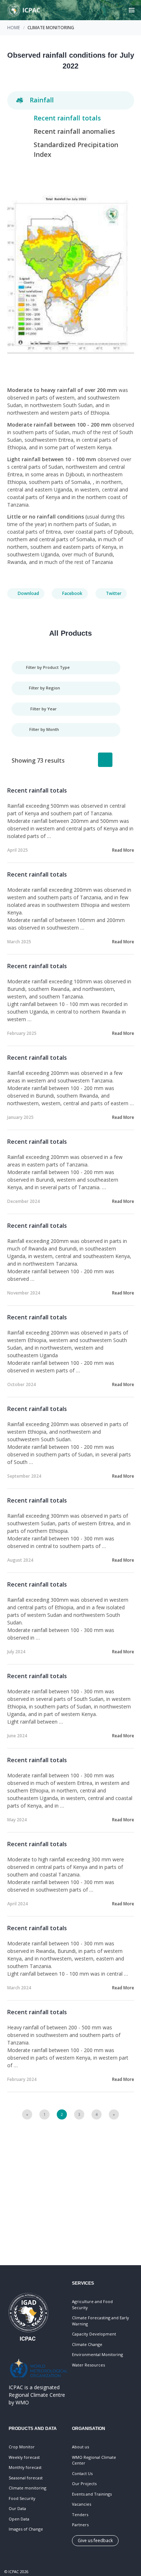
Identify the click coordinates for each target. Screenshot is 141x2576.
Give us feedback (95, 2540)
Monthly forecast (25, 2467)
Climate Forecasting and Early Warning (101, 2321)
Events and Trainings (92, 2494)
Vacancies (82, 2504)
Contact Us (82, 2473)
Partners (80, 2525)
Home (14, 28)
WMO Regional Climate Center (94, 2460)
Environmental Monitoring (97, 2354)
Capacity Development (94, 2334)
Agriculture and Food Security (92, 2304)
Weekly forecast (24, 2457)
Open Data (19, 2519)
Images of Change (26, 2529)
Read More (123, 850)
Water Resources (88, 2365)
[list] (105, 760)
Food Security (22, 2498)
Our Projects (84, 2484)
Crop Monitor (22, 2447)
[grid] (123, 760)
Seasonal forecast (26, 2478)
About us (80, 2447)
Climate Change (87, 2344)
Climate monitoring (27, 2488)
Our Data (17, 2508)
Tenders (80, 2515)
